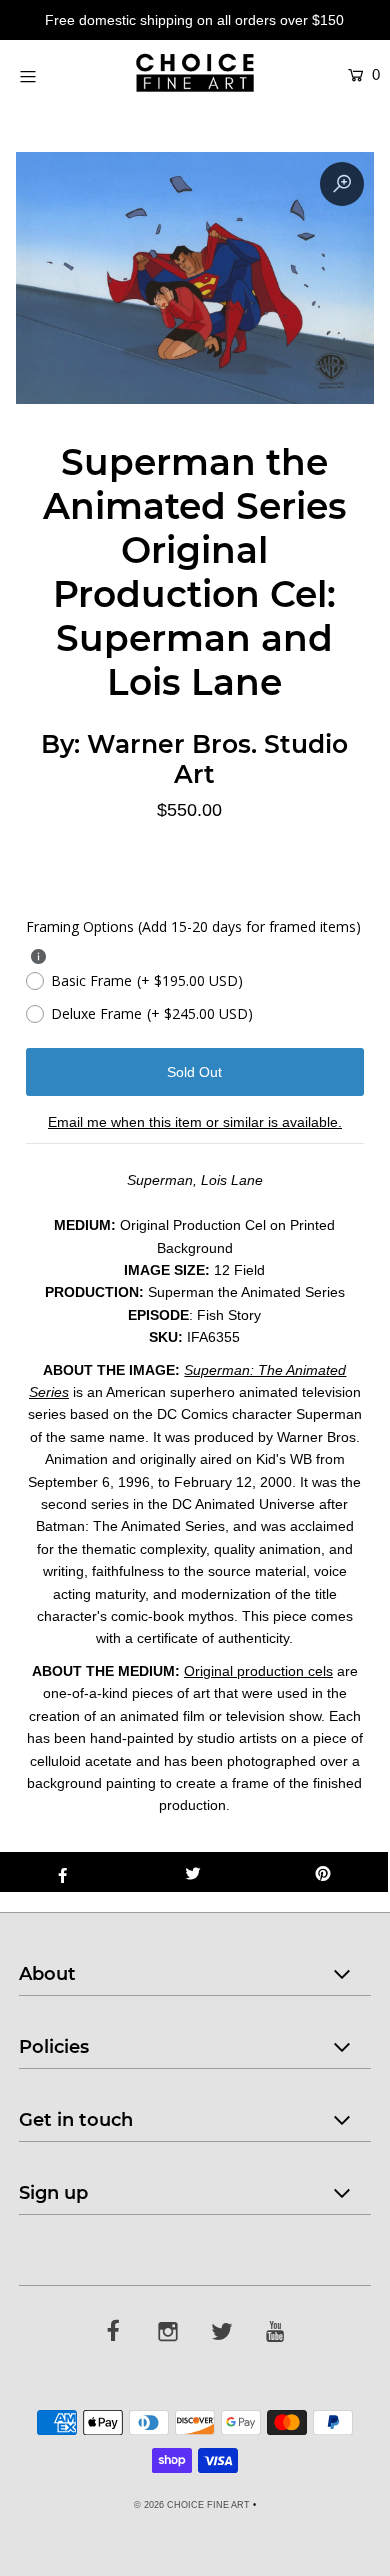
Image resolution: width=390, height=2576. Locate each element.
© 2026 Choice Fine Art (192, 2505)
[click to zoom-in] (342, 184)
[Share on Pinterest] (323, 1872)
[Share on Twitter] (193, 1872)
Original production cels (258, 1671)
